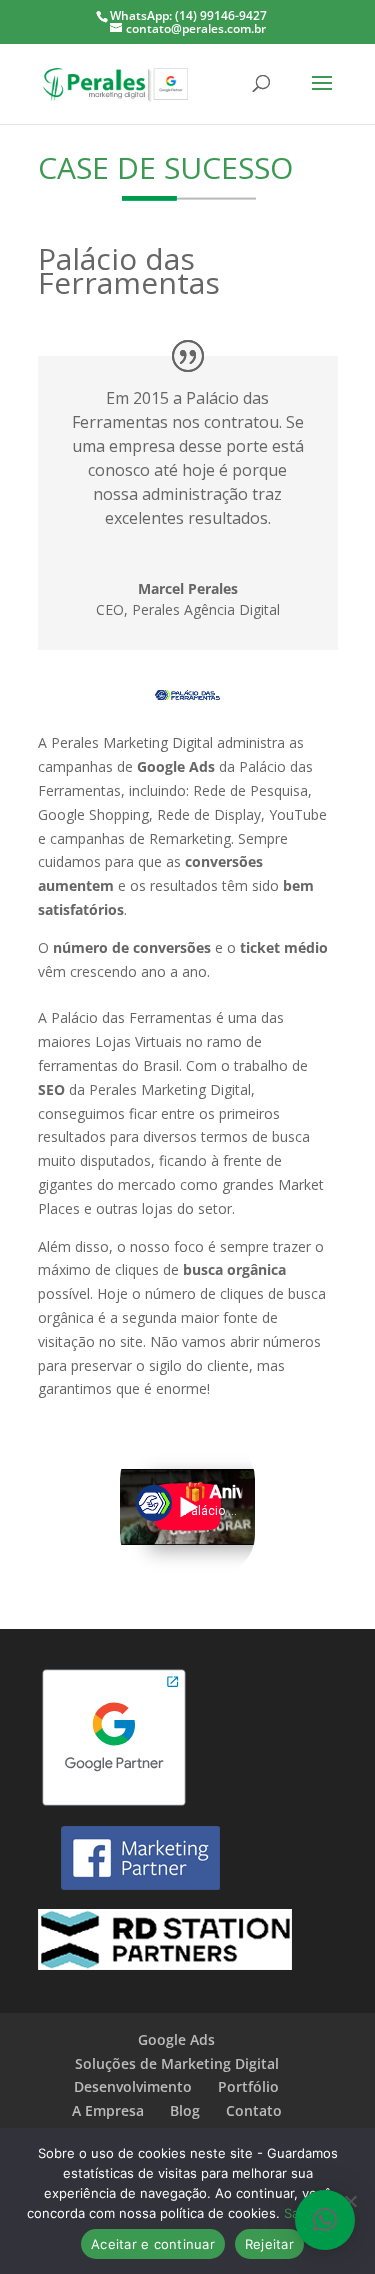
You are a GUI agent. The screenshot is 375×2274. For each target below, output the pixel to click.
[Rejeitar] (350, 2201)
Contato (254, 2110)
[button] (325, 2220)
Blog (185, 2110)
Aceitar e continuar (153, 2244)
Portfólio (248, 2086)
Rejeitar (269, 2244)
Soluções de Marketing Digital (177, 2063)
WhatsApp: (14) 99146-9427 (188, 15)
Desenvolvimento (133, 2086)
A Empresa (108, 2110)
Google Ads (176, 2039)
